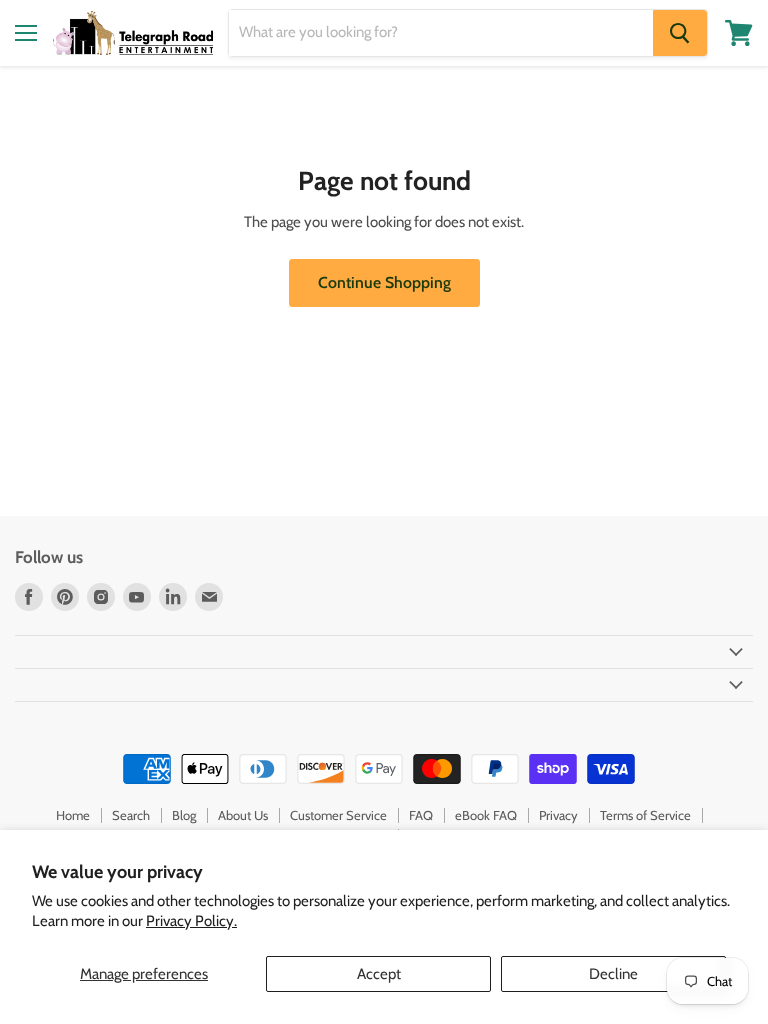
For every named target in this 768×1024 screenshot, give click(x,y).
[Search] (680, 33)
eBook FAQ (486, 815)
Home (73, 815)
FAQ (421, 815)
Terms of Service (645, 815)
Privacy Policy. (191, 921)
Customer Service (338, 815)
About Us (243, 815)
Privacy (558, 815)
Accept (379, 974)
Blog (184, 815)
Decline (613, 974)
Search (131, 815)
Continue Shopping (384, 282)
